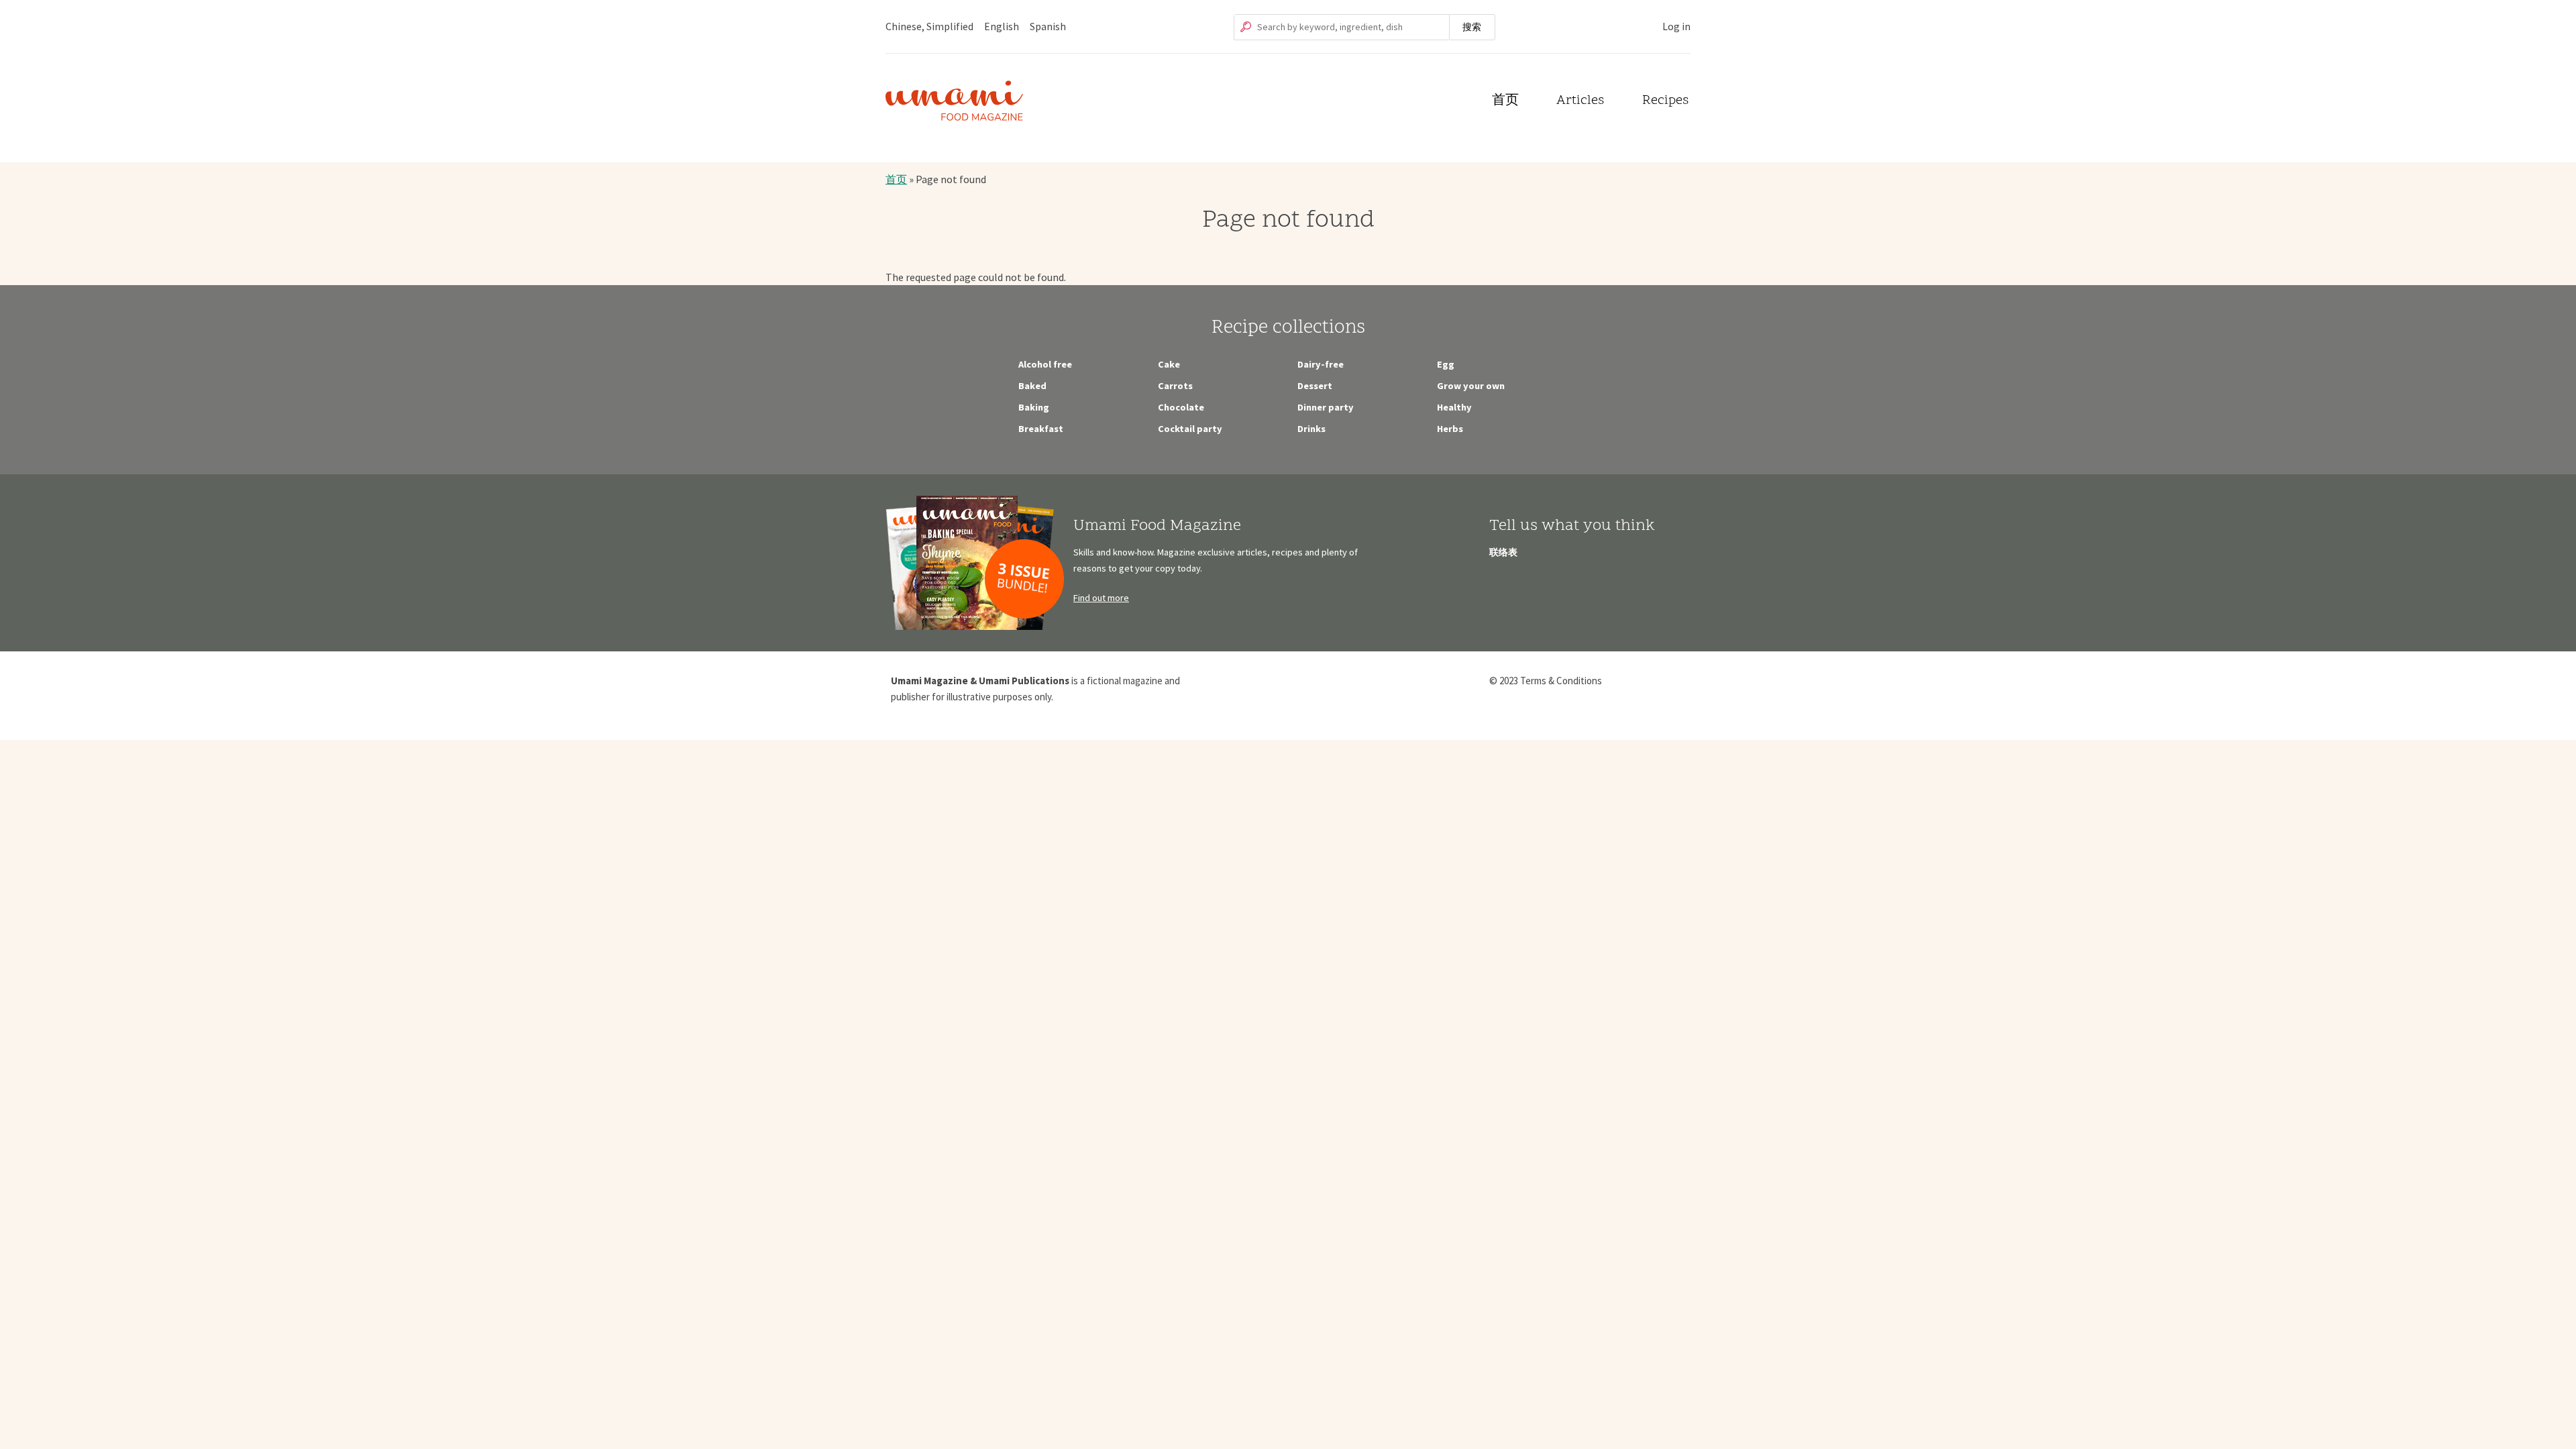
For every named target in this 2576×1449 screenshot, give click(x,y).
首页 (1505, 101)
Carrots (1175, 386)
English (1002, 26)
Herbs (1450, 429)
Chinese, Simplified (929, 26)
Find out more (1101, 598)
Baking (1034, 407)
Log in (1676, 26)
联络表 (1503, 552)
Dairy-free (1321, 364)
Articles (1580, 101)
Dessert (1315, 386)
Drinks (1311, 429)
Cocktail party (1190, 429)
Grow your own (1471, 386)
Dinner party (1326, 407)
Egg (1446, 364)
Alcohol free (1045, 364)
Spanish (1048, 26)
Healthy (1454, 407)
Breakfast (1041, 429)
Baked (1032, 386)
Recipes (1665, 101)
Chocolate (1181, 407)
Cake (1169, 364)
